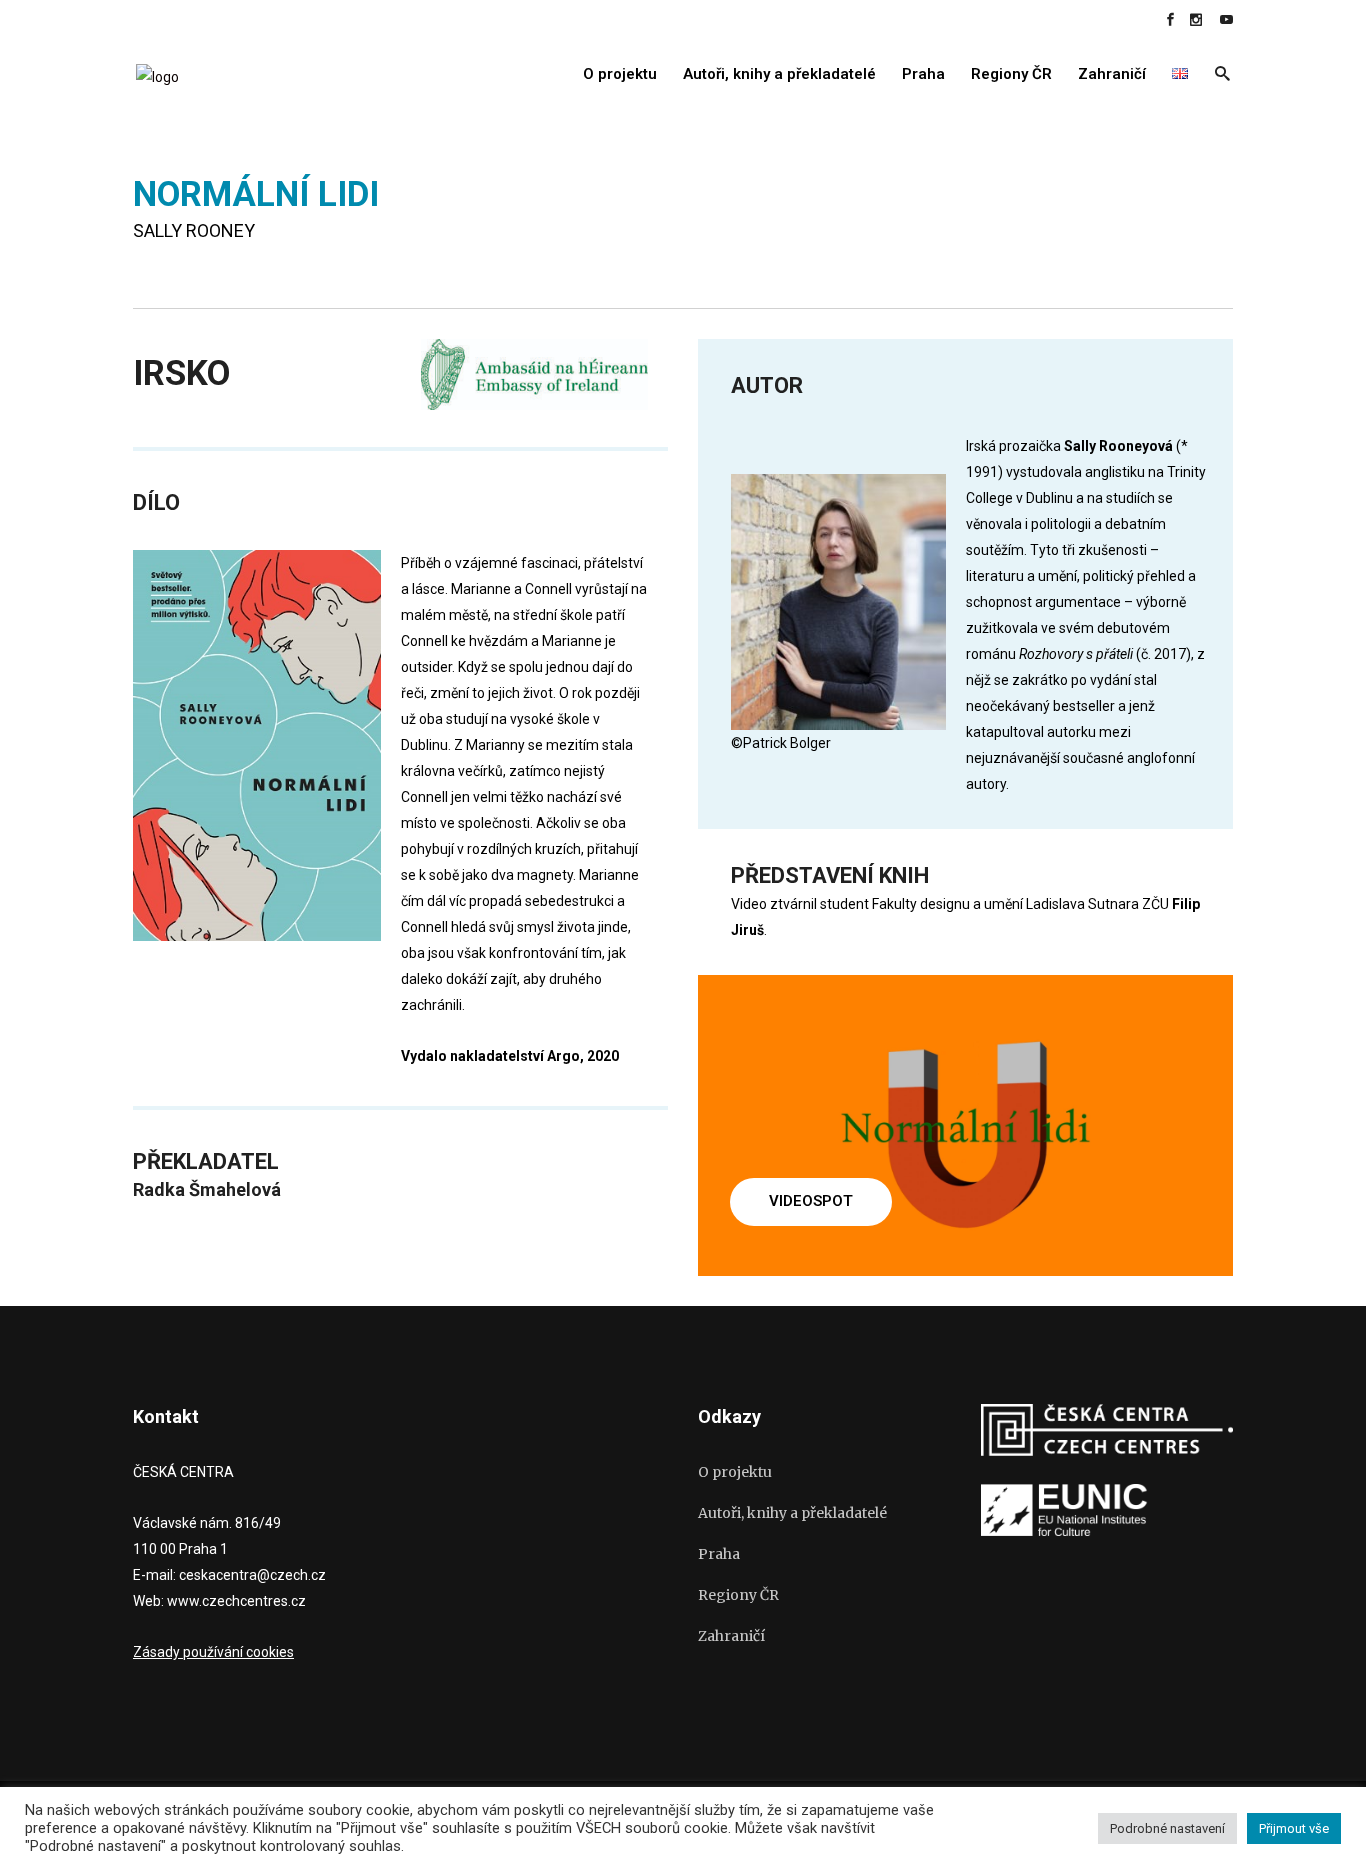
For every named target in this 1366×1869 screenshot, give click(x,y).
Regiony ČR (738, 1595)
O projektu (735, 1472)
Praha (719, 1554)
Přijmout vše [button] (1294, 1828)
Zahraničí (731, 1636)
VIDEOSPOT (811, 1201)
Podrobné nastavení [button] (1167, 1828)
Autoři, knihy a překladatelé (792, 1513)
